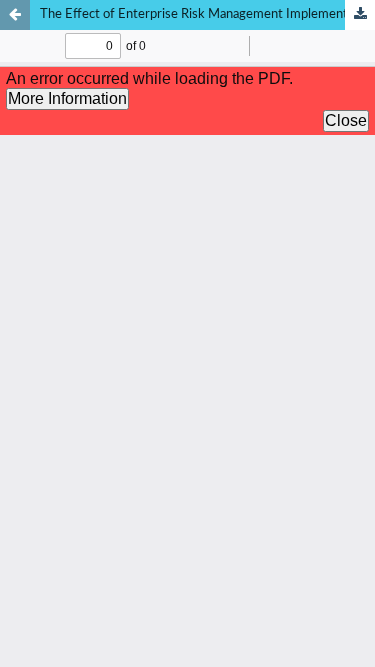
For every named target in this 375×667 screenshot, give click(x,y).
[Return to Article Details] (15, 15)
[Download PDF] (360, 15)
